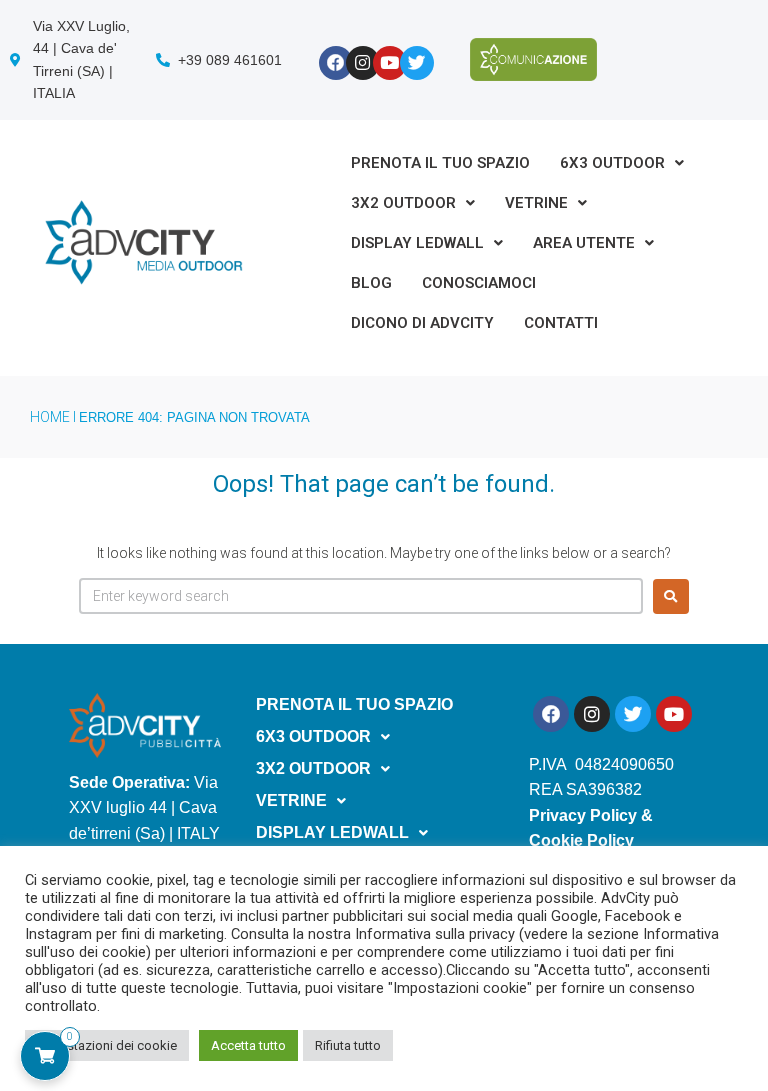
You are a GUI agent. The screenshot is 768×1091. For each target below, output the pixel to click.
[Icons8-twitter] (417, 63)
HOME (50, 417)
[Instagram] (363, 63)
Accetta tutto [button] (248, 1045)
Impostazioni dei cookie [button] (107, 1045)
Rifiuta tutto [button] (348, 1045)
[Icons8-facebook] (336, 63)
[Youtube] (390, 63)
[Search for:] (361, 596)
